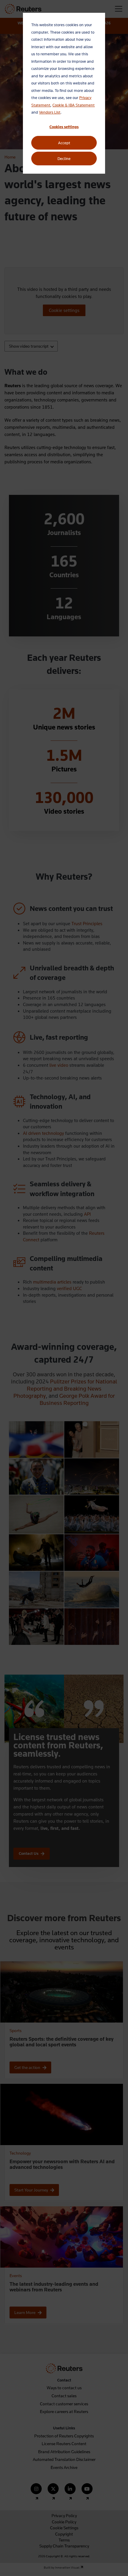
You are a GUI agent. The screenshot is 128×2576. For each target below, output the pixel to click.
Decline (64, 159)
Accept (64, 143)
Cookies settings (64, 127)
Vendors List (50, 112)
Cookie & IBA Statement (74, 105)
